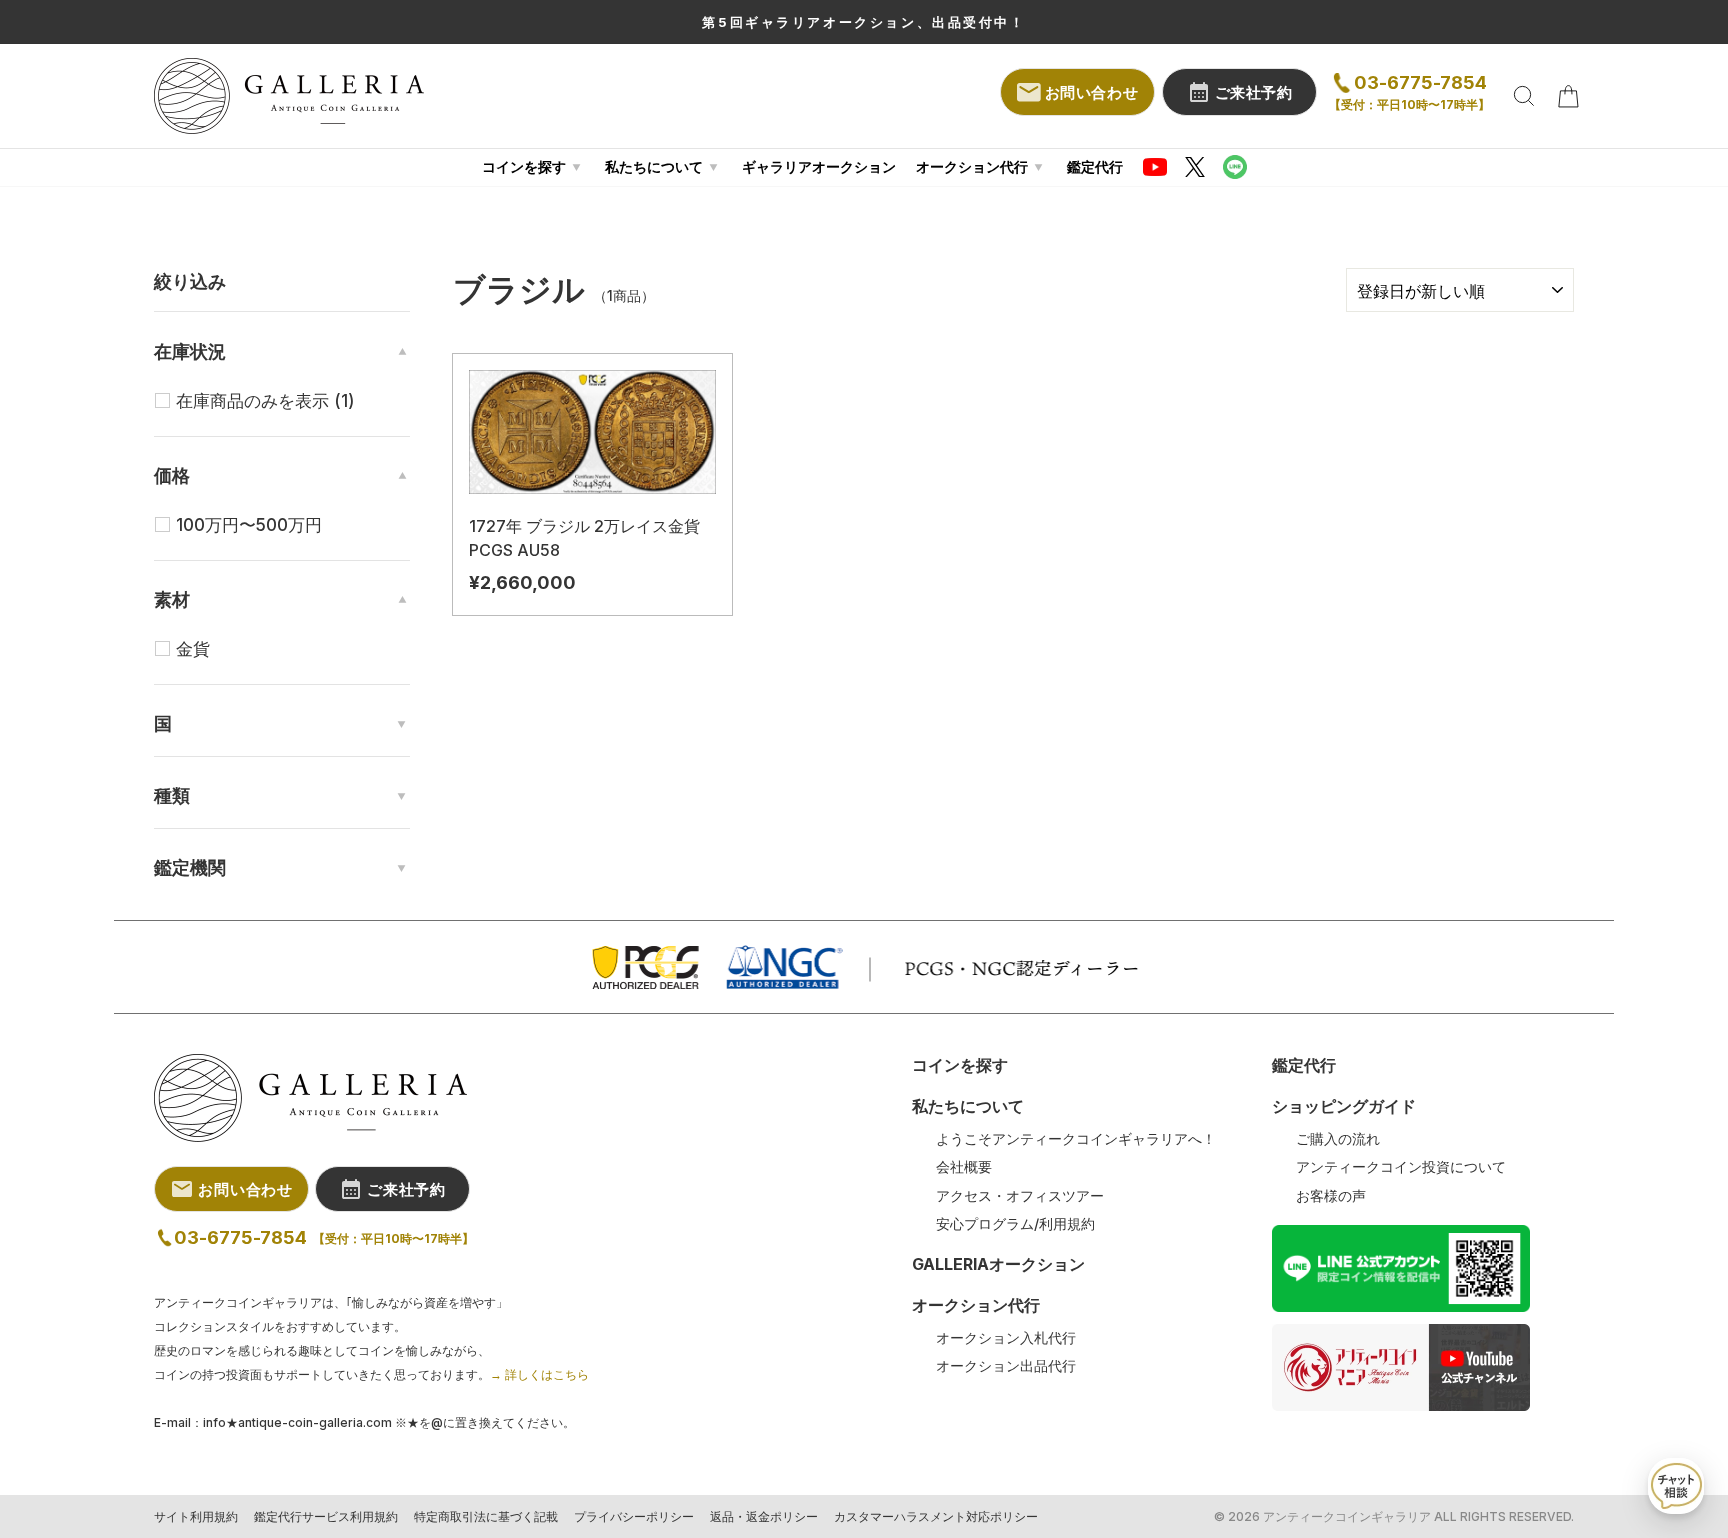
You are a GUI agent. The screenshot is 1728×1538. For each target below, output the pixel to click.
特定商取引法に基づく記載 (486, 1517)
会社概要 (964, 1167)
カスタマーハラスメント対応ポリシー (936, 1517)
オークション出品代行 (1006, 1366)
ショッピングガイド (1344, 1106)
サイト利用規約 (196, 1517)
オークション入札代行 (1006, 1338)
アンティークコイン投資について (1401, 1167)
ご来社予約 (1254, 92)
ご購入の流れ (1338, 1139)
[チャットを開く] (1676, 1486)
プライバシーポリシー (634, 1517)
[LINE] (1235, 167)
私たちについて (654, 166)
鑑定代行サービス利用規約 (326, 1517)
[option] (864, 22)
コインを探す (524, 166)
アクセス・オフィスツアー (1020, 1196)
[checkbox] (293, 401)
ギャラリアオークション (819, 166)
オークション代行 (972, 166)
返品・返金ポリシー (764, 1517)
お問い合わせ (1092, 92)
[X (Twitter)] (1195, 167)
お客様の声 (1331, 1196)
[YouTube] (1155, 167)
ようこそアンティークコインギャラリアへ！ (1076, 1139)
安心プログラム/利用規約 (1015, 1224)
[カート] (1568, 96)
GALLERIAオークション (998, 1264)
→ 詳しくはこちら (539, 1374)
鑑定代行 (1095, 166)
